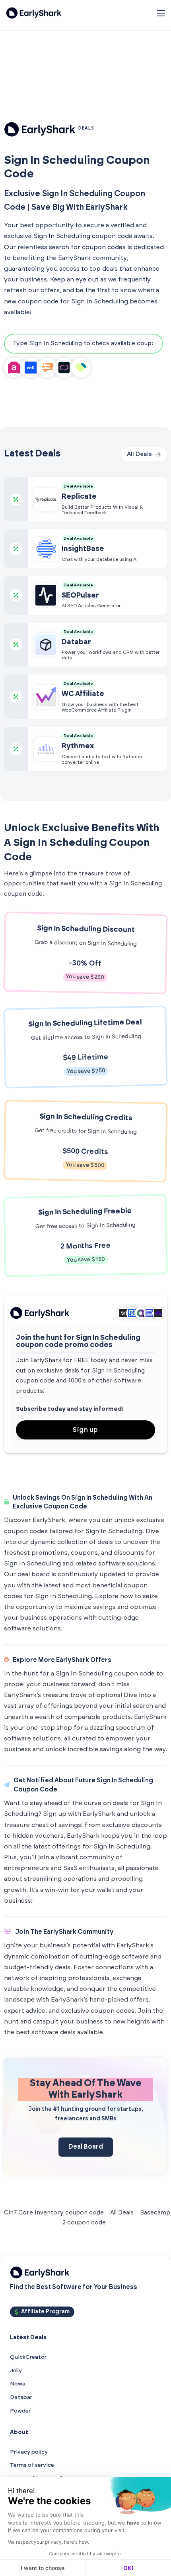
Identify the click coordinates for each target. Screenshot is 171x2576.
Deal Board (86, 2147)
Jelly (16, 2371)
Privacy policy (29, 2452)
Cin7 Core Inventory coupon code (54, 2213)
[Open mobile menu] (161, 13)
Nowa (18, 2384)
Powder (20, 2411)
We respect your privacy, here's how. (49, 2542)
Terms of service (32, 2465)
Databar (21, 2397)
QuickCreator (28, 2357)
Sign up (85, 1430)
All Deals (122, 2213)
